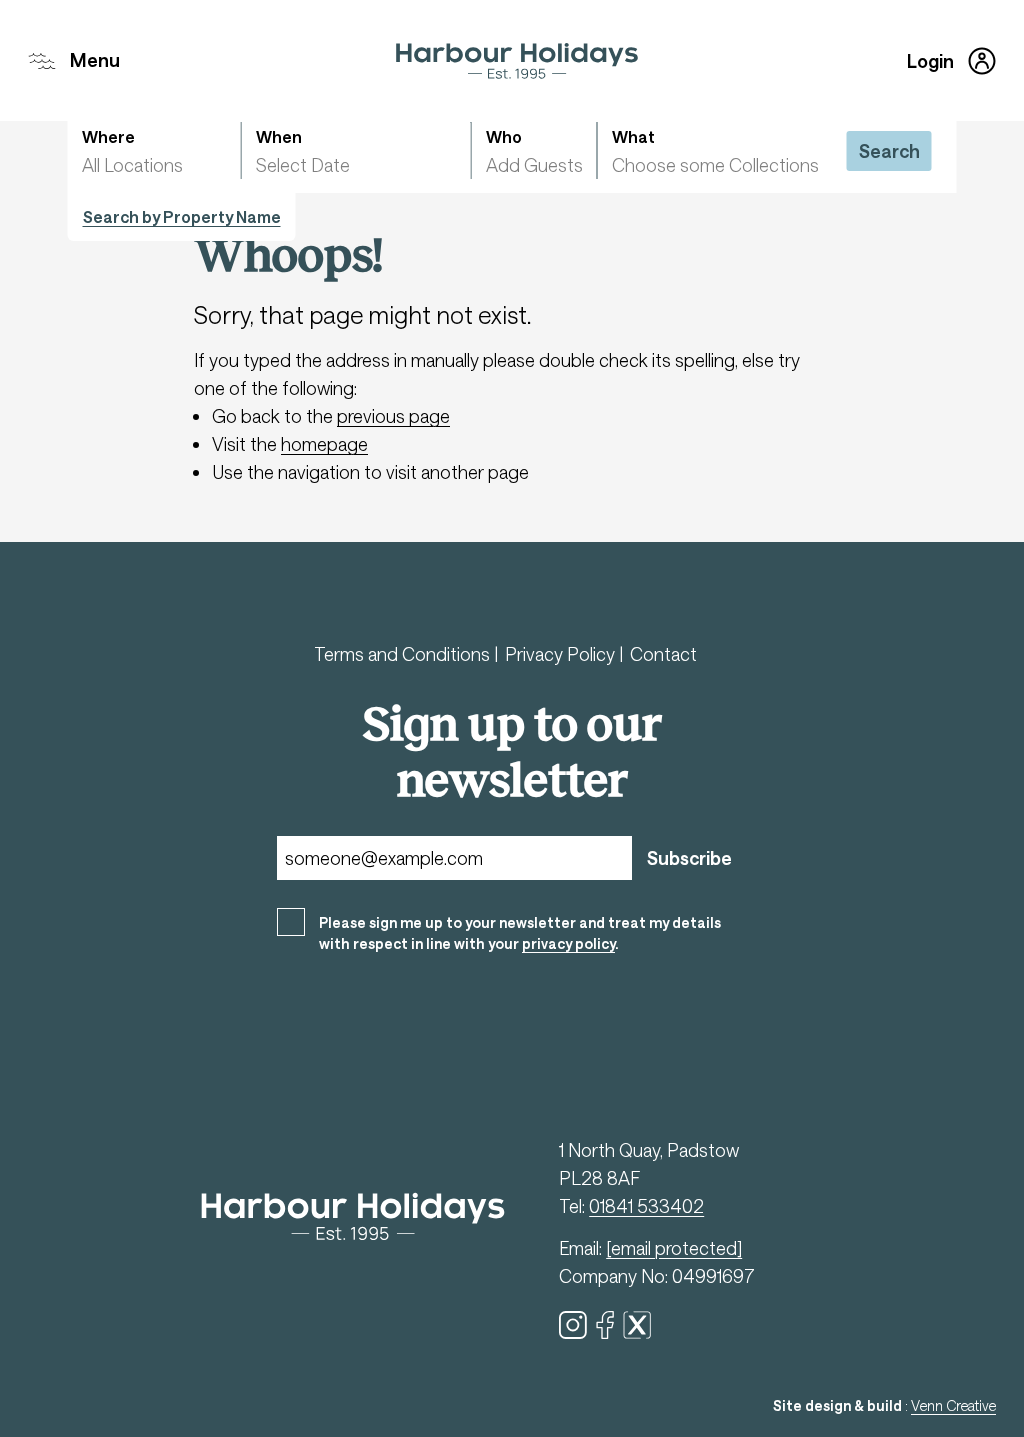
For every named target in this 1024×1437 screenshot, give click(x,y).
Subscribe (689, 858)
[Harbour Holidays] (517, 61)
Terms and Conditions (404, 654)
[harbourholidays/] (637, 1325)
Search (889, 151)
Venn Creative (953, 1405)
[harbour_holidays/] (573, 1325)
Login (930, 61)
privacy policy (568, 943)
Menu (95, 60)
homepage (324, 444)
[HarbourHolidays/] (605, 1325)
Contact (663, 654)
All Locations (132, 165)
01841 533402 (646, 1206)
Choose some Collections (715, 165)
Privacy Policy (562, 654)
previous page (393, 416)
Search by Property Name (182, 216)
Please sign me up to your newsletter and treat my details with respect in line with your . (520, 933)
